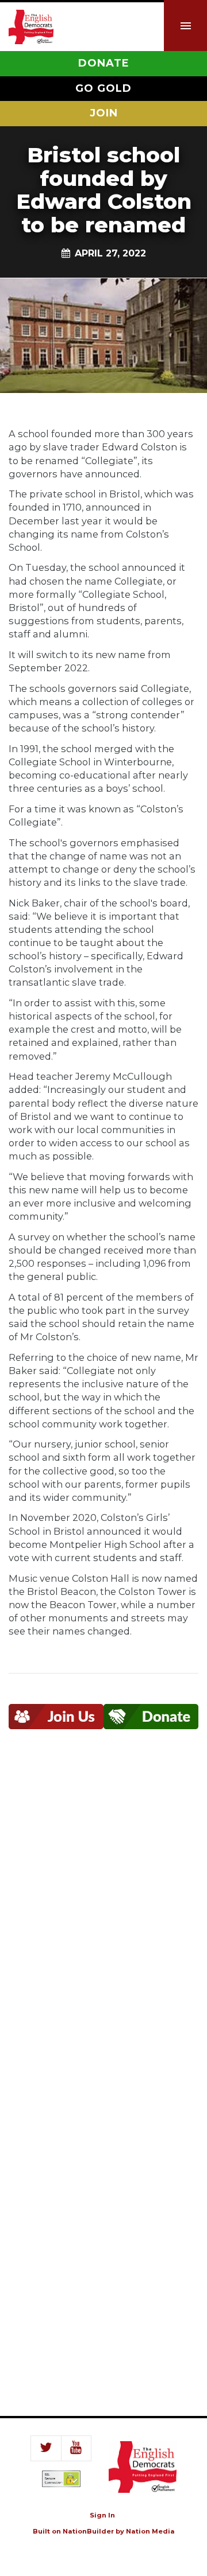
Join (104, 113)
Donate (104, 63)
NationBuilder (88, 2531)
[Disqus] (103, 1916)
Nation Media (150, 2531)
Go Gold (103, 88)
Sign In (102, 2515)
